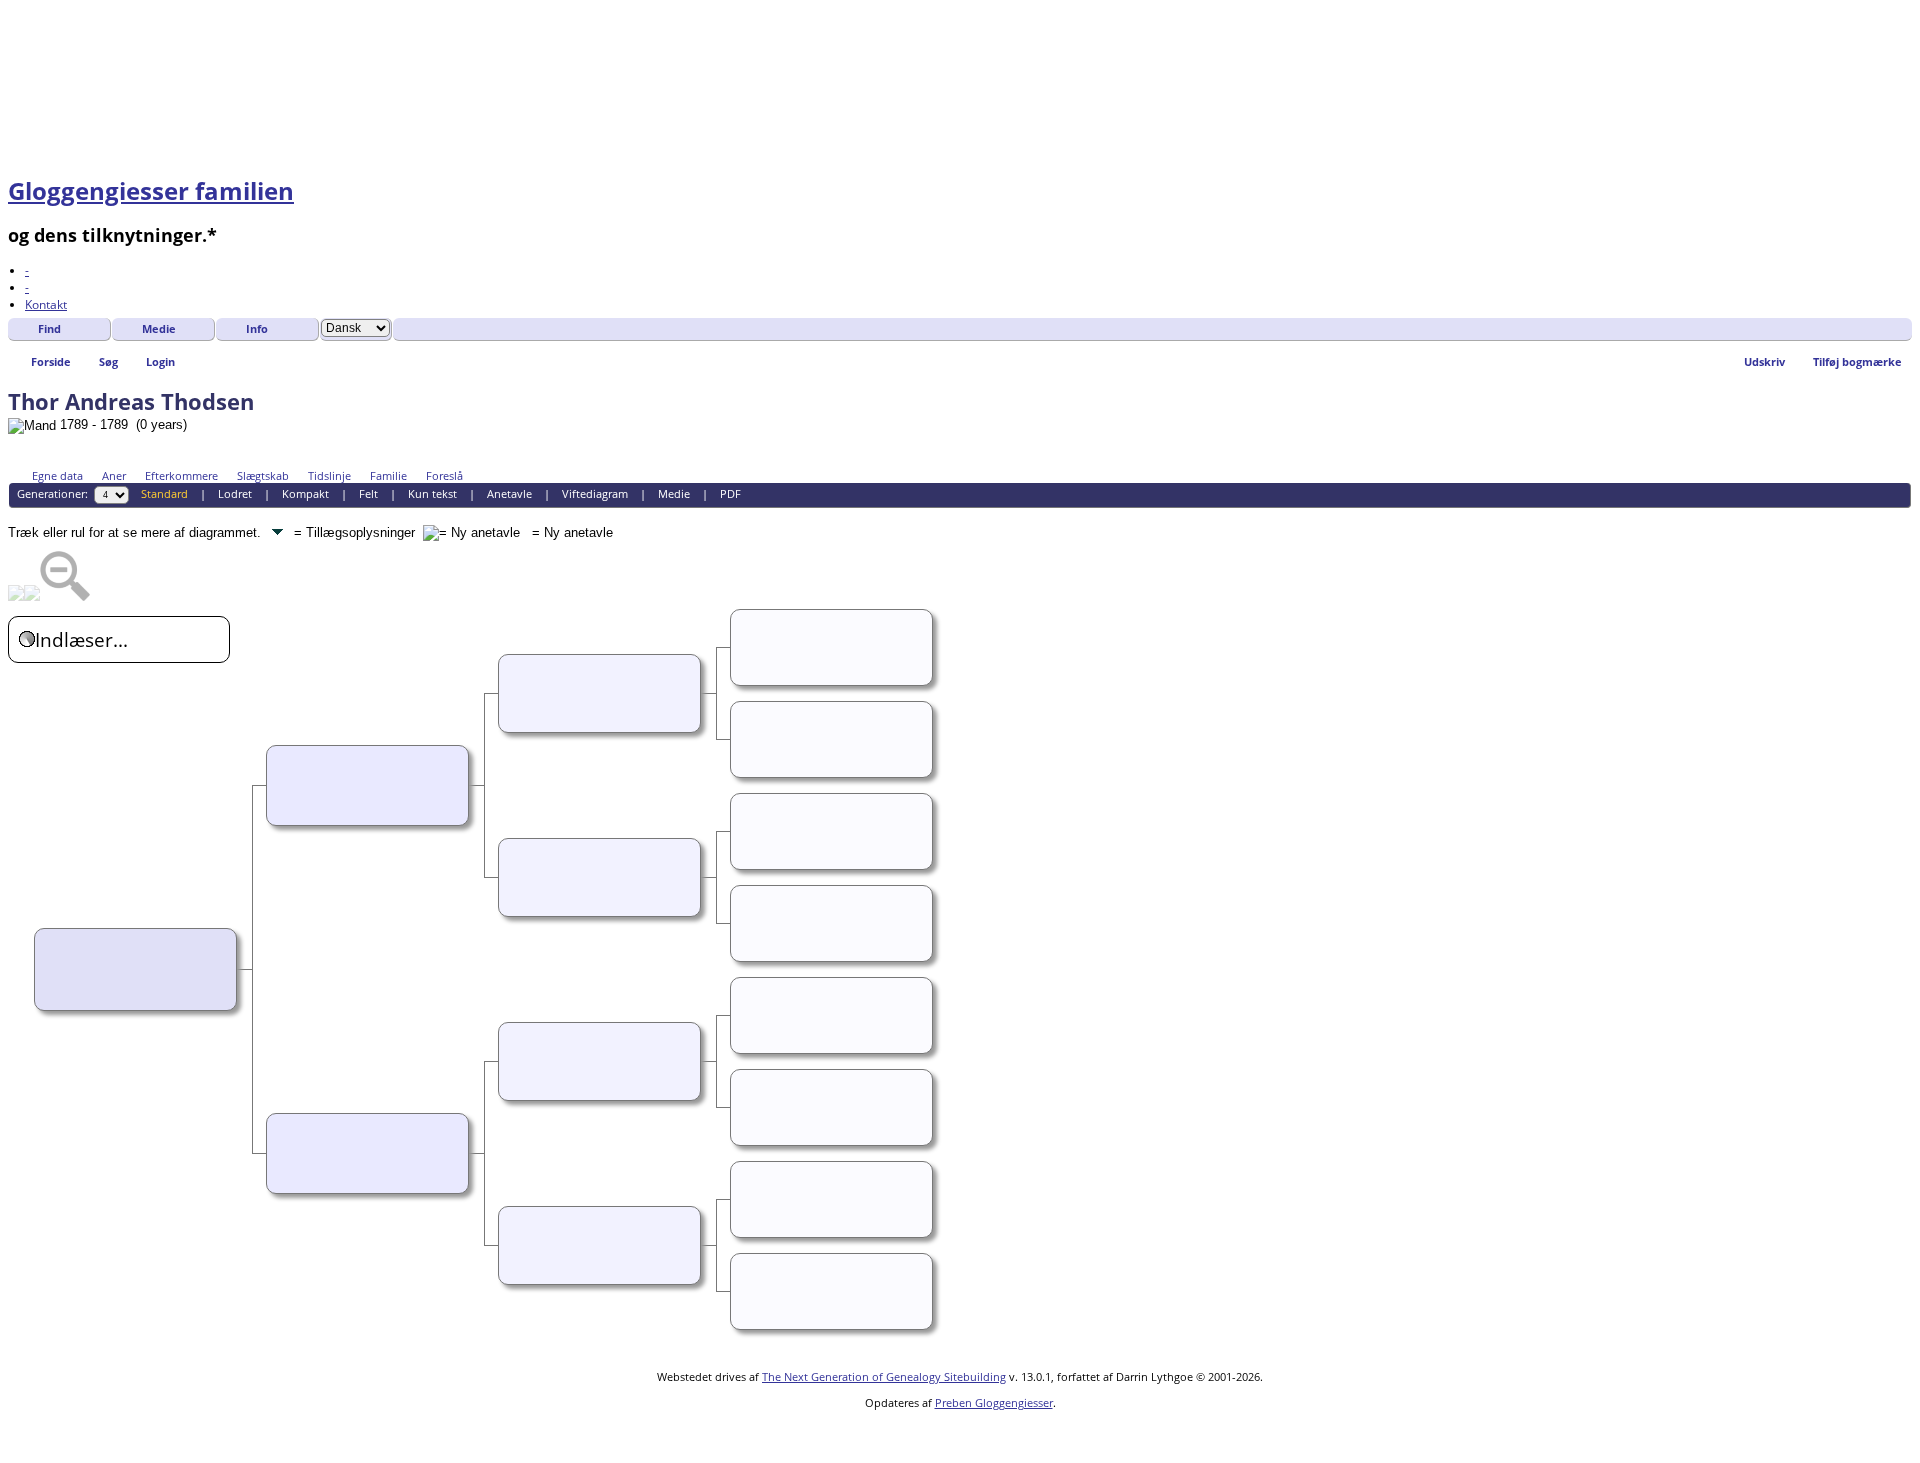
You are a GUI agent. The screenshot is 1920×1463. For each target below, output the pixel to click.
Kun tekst (432, 493)
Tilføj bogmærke (1857, 361)
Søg (108, 361)
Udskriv (1764, 361)
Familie (388, 475)
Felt (368, 493)
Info (257, 328)
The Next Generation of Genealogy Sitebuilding (884, 1376)
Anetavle (509, 493)
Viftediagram (595, 493)
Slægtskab (263, 475)
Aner (114, 475)
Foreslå (444, 475)
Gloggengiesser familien (151, 190)
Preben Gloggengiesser (994, 1402)
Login (160, 361)
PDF (730, 493)
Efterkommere (181, 475)
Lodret (235, 493)
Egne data (57, 475)
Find (49, 328)
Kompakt (305, 493)
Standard (164, 493)
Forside (51, 361)
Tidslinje (329, 475)
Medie (159, 328)
